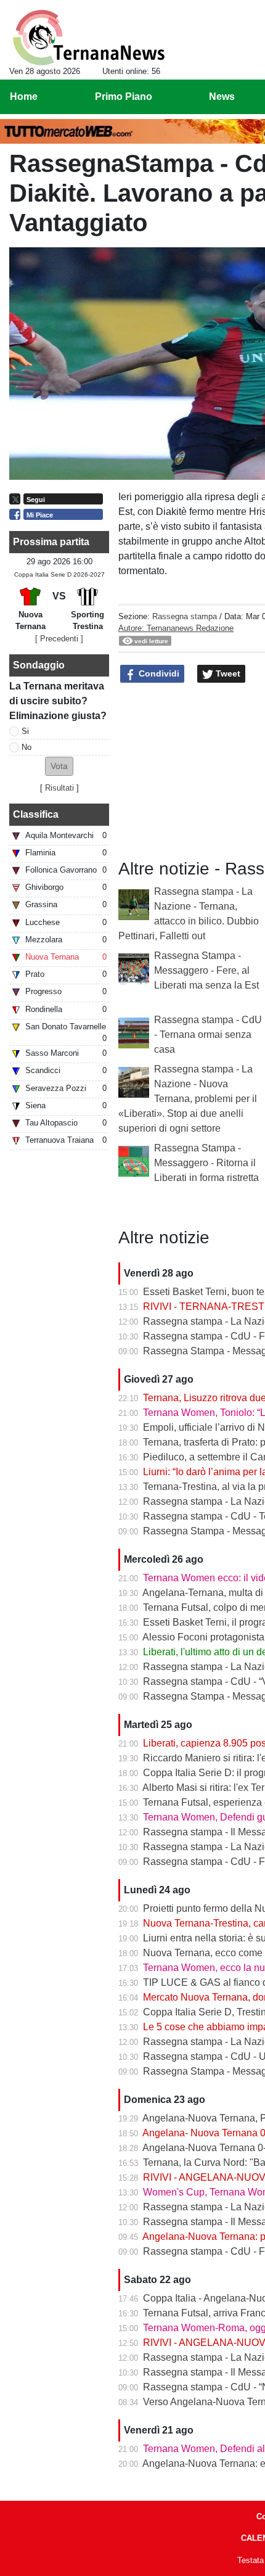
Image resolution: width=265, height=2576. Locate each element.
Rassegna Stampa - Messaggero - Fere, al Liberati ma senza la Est (206, 970)
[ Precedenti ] (59, 639)
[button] (59, 766)
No (26, 747)
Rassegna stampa (185, 616)
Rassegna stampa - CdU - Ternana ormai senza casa (208, 1035)
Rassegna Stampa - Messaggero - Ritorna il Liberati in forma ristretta (206, 1163)
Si (25, 731)
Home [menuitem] (24, 97)
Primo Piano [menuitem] (124, 97)
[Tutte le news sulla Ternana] (88, 38)
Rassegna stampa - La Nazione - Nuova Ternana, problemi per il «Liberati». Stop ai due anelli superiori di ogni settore (188, 1099)
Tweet (227, 673)
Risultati (59, 788)
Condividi (158, 673)
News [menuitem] (222, 97)
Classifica (36, 814)
